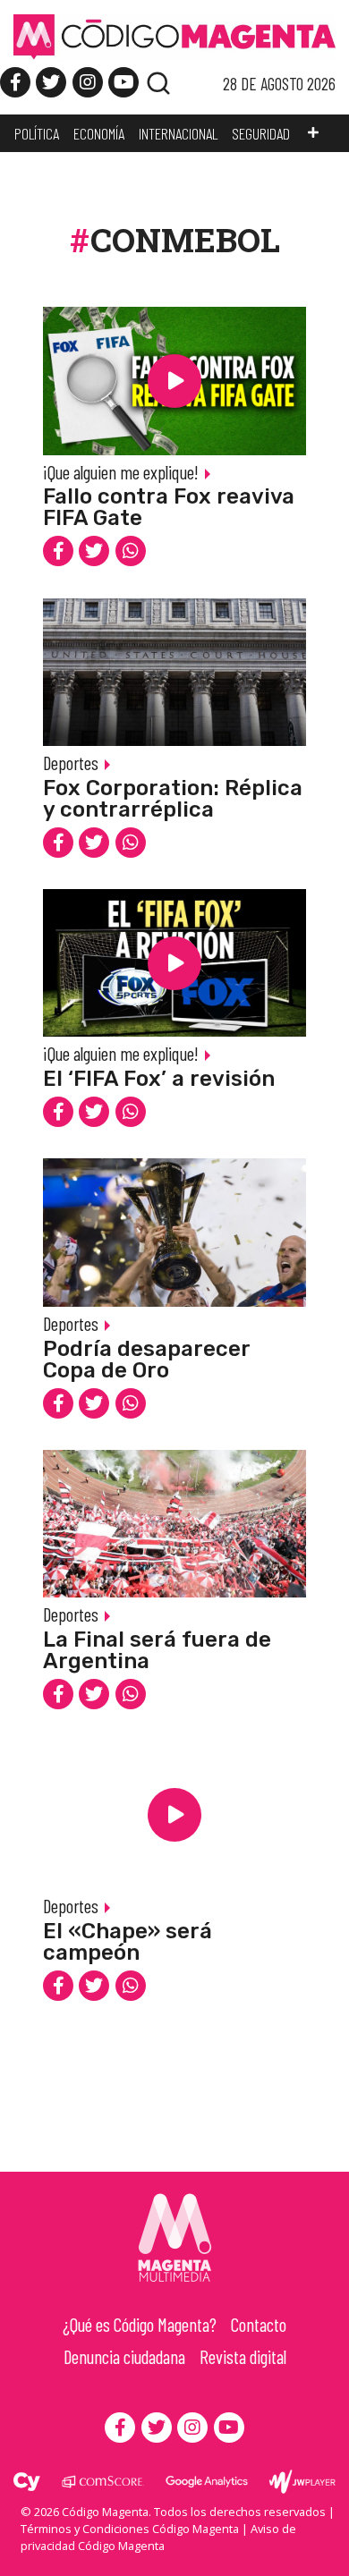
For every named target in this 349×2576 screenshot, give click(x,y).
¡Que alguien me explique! (121, 472)
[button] (313, 133)
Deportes (71, 763)
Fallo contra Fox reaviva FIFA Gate (169, 507)
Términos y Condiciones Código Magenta (130, 2529)
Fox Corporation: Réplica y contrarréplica (173, 799)
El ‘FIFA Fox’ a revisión (159, 1079)
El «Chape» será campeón (128, 1942)
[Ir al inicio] (174, 36)
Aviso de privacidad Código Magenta (158, 2537)
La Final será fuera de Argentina (157, 1650)
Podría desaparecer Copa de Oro (146, 1360)
